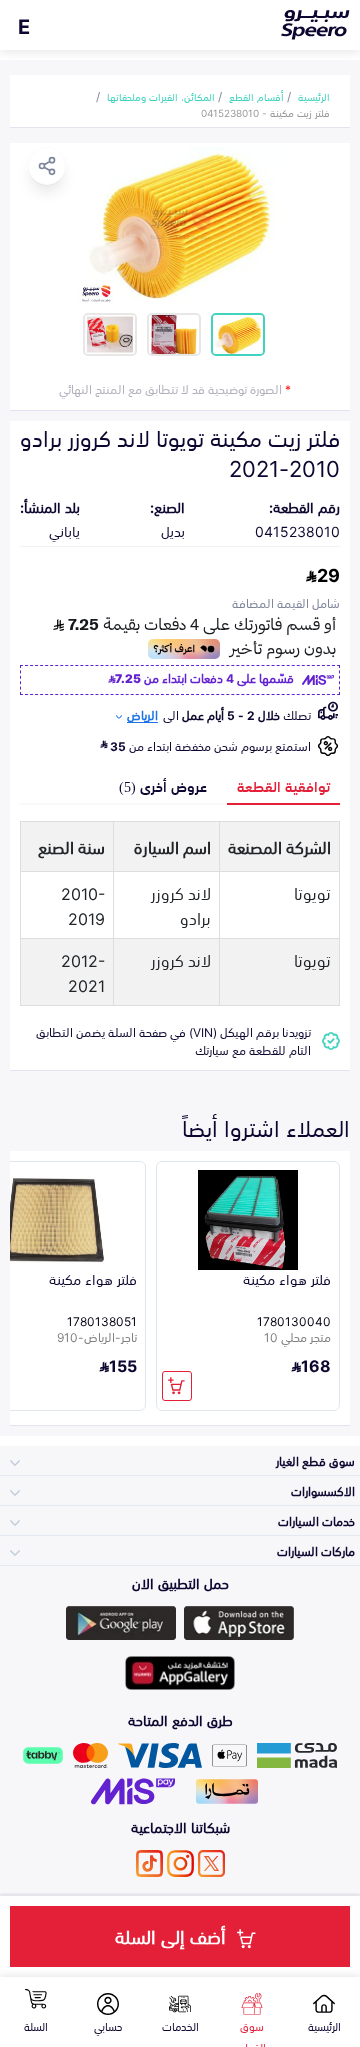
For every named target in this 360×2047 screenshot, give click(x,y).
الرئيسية (314, 96)
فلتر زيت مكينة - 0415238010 (265, 112)
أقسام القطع (256, 96)
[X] (211, 1863)
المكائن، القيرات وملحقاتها (161, 96)
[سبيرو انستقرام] (180, 1863)
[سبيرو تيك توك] (149, 1863)
